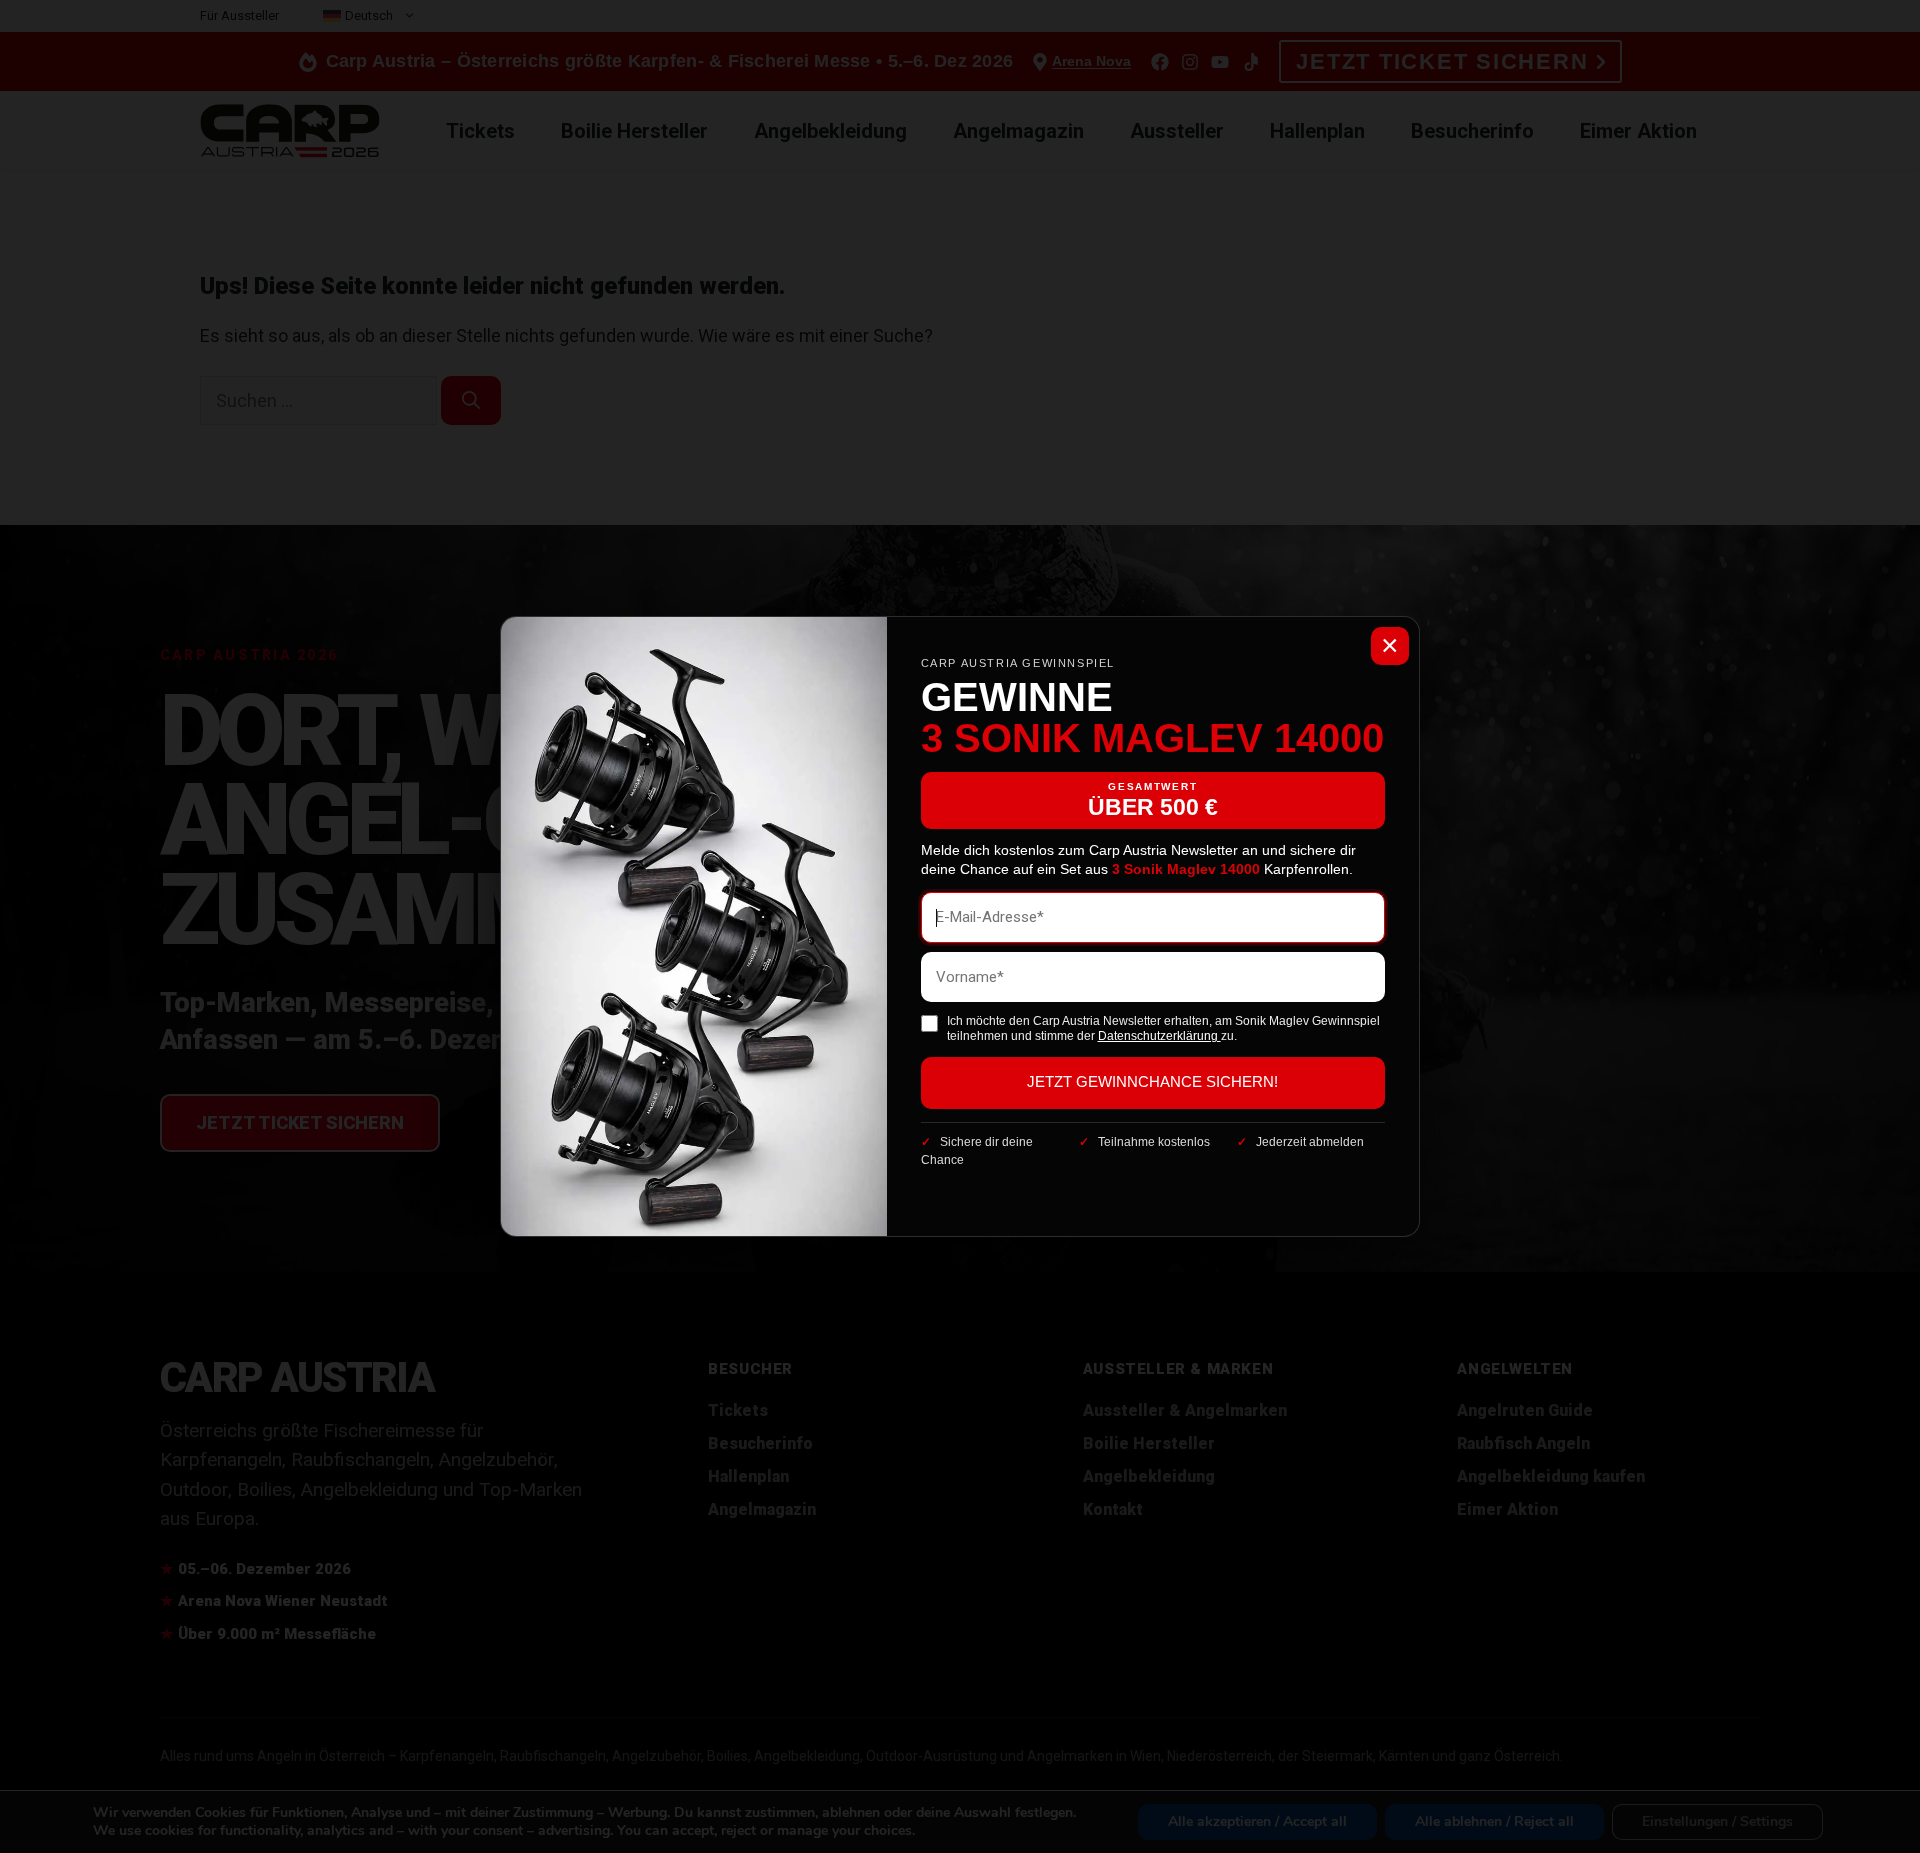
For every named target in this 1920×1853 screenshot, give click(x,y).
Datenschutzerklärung (1159, 1036)
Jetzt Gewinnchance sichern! (1152, 1082)
